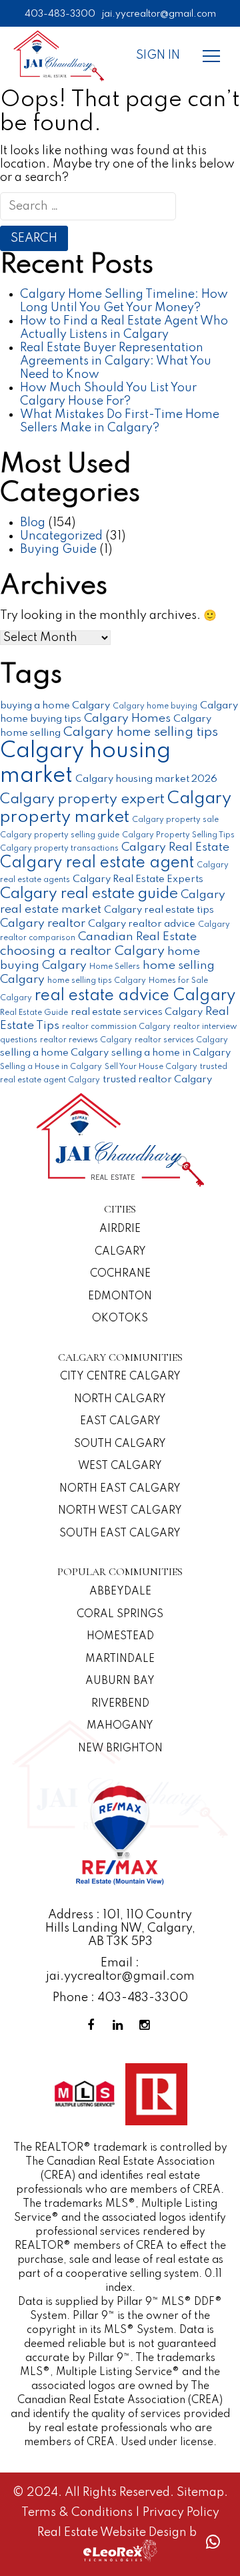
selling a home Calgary (54, 1053)
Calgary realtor (43, 923)
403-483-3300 (60, 14)
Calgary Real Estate (175, 847)
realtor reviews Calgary (86, 1040)
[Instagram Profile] (147, 2025)
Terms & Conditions (78, 2513)
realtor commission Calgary (116, 1027)
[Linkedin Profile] (120, 2025)
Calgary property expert (82, 799)
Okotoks (120, 1319)
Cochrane (120, 1274)
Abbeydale (120, 1592)
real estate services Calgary (137, 1012)
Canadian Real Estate (137, 937)
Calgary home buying (155, 706)
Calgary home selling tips (141, 732)
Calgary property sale (175, 820)
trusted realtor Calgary (157, 1079)
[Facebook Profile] (93, 2025)
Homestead (120, 1637)
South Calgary (120, 1444)
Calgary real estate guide (89, 894)
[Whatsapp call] (213, 2542)
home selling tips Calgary (97, 981)
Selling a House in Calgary (51, 1067)
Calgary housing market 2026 (146, 779)
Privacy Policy (181, 2513)
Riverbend (120, 1704)
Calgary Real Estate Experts (138, 879)
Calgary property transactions (59, 849)
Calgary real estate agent (97, 863)
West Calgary (120, 1466)
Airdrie (120, 1229)
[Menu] (211, 55)
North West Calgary (120, 1511)
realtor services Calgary (181, 1040)
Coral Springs (120, 1615)
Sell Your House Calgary (151, 1067)
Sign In (158, 55)
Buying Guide (58, 550)
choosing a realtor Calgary (82, 951)
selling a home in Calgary (171, 1053)
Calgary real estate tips (159, 910)
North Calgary (120, 1400)
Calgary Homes (127, 718)
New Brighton (120, 1749)
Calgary (120, 1252)
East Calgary (120, 1422)
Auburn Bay (120, 1681)
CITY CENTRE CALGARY (120, 1377)
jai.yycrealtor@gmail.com (159, 14)
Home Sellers (115, 967)
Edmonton (120, 1297)
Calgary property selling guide (60, 835)
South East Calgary (120, 1534)
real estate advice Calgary (135, 996)
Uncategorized (61, 536)
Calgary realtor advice (142, 924)
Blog (33, 523)
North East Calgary (120, 1489)
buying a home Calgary (55, 705)
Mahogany (120, 1726)
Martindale (120, 1659)
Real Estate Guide (34, 1013)
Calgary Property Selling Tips (178, 835)
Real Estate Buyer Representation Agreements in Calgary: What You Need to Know (116, 361)
